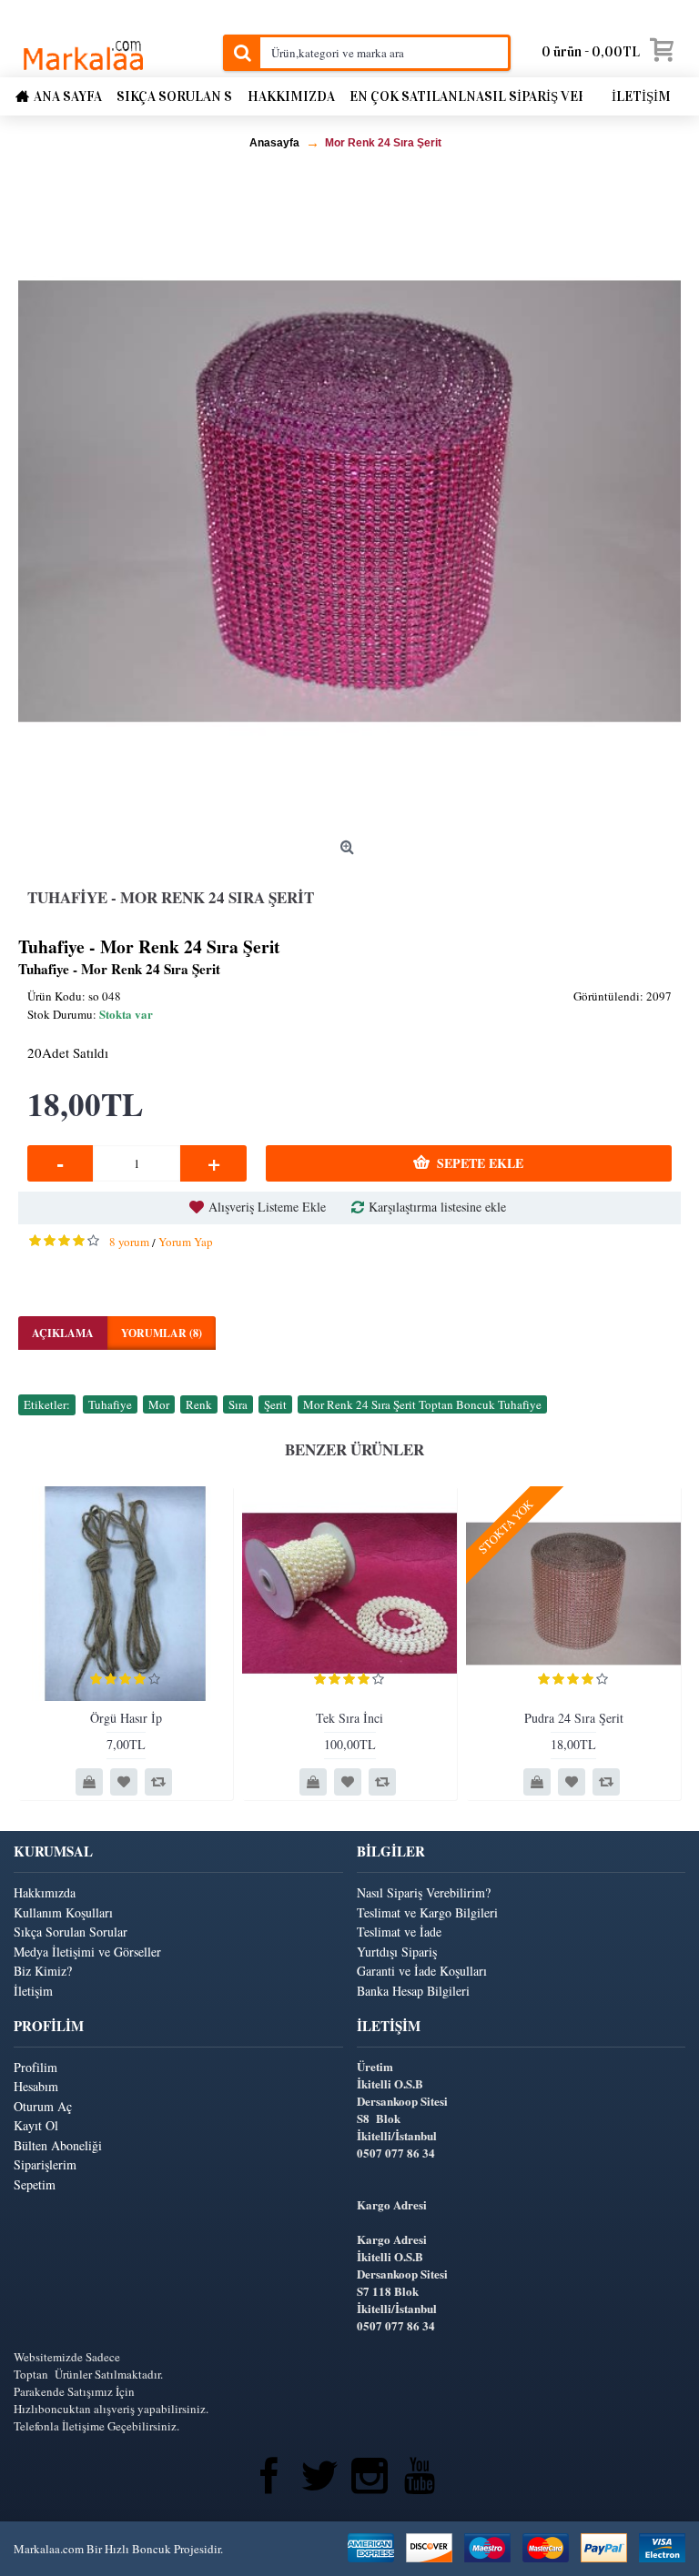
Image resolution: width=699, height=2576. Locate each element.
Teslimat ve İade (399, 1932)
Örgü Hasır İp (126, 1718)
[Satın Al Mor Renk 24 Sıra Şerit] (349, 501)
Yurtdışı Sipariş (397, 1952)
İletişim (33, 1991)
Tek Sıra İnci (349, 1718)
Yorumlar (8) (162, 1333)
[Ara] (241, 53)
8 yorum (129, 1242)
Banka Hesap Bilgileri (413, 1991)
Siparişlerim (45, 2164)
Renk (199, 1404)
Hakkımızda (45, 1892)
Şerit (275, 1404)
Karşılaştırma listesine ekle (437, 1207)
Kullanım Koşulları (63, 1912)
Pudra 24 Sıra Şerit (574, 1718)
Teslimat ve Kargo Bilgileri (427, 1912)
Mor (159, 1404)
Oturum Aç (43, 2106)
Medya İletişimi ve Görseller (87, 1952)
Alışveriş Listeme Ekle (267, 1207)
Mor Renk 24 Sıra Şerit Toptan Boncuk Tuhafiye (422, 1404)
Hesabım (36, 2086)
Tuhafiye (110, 1404)
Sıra (238, 1404)
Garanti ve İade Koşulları (422, 1971)
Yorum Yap (186, 1242)
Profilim (35, 2067)
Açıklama (63, 1333)
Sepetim (35, 2184)
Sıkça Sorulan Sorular (71, 1932)
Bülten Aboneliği (58, 2145)
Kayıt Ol (36, 2125)
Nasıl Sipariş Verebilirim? (424, 1892)
